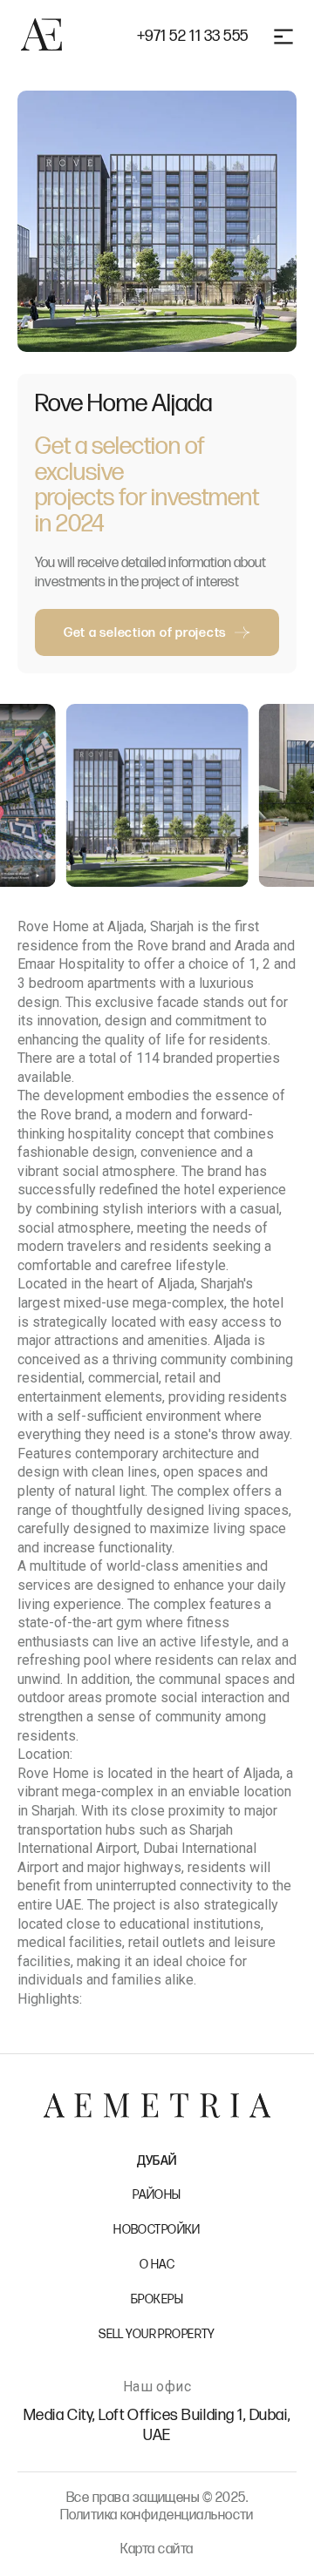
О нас (157, 2265)
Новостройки (157, 2230)
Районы (157, 2195)
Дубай (157, 2161)
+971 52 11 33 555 (193, 37)
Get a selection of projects (145, 633)
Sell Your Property (157, 2334)
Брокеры (157, 2299)
